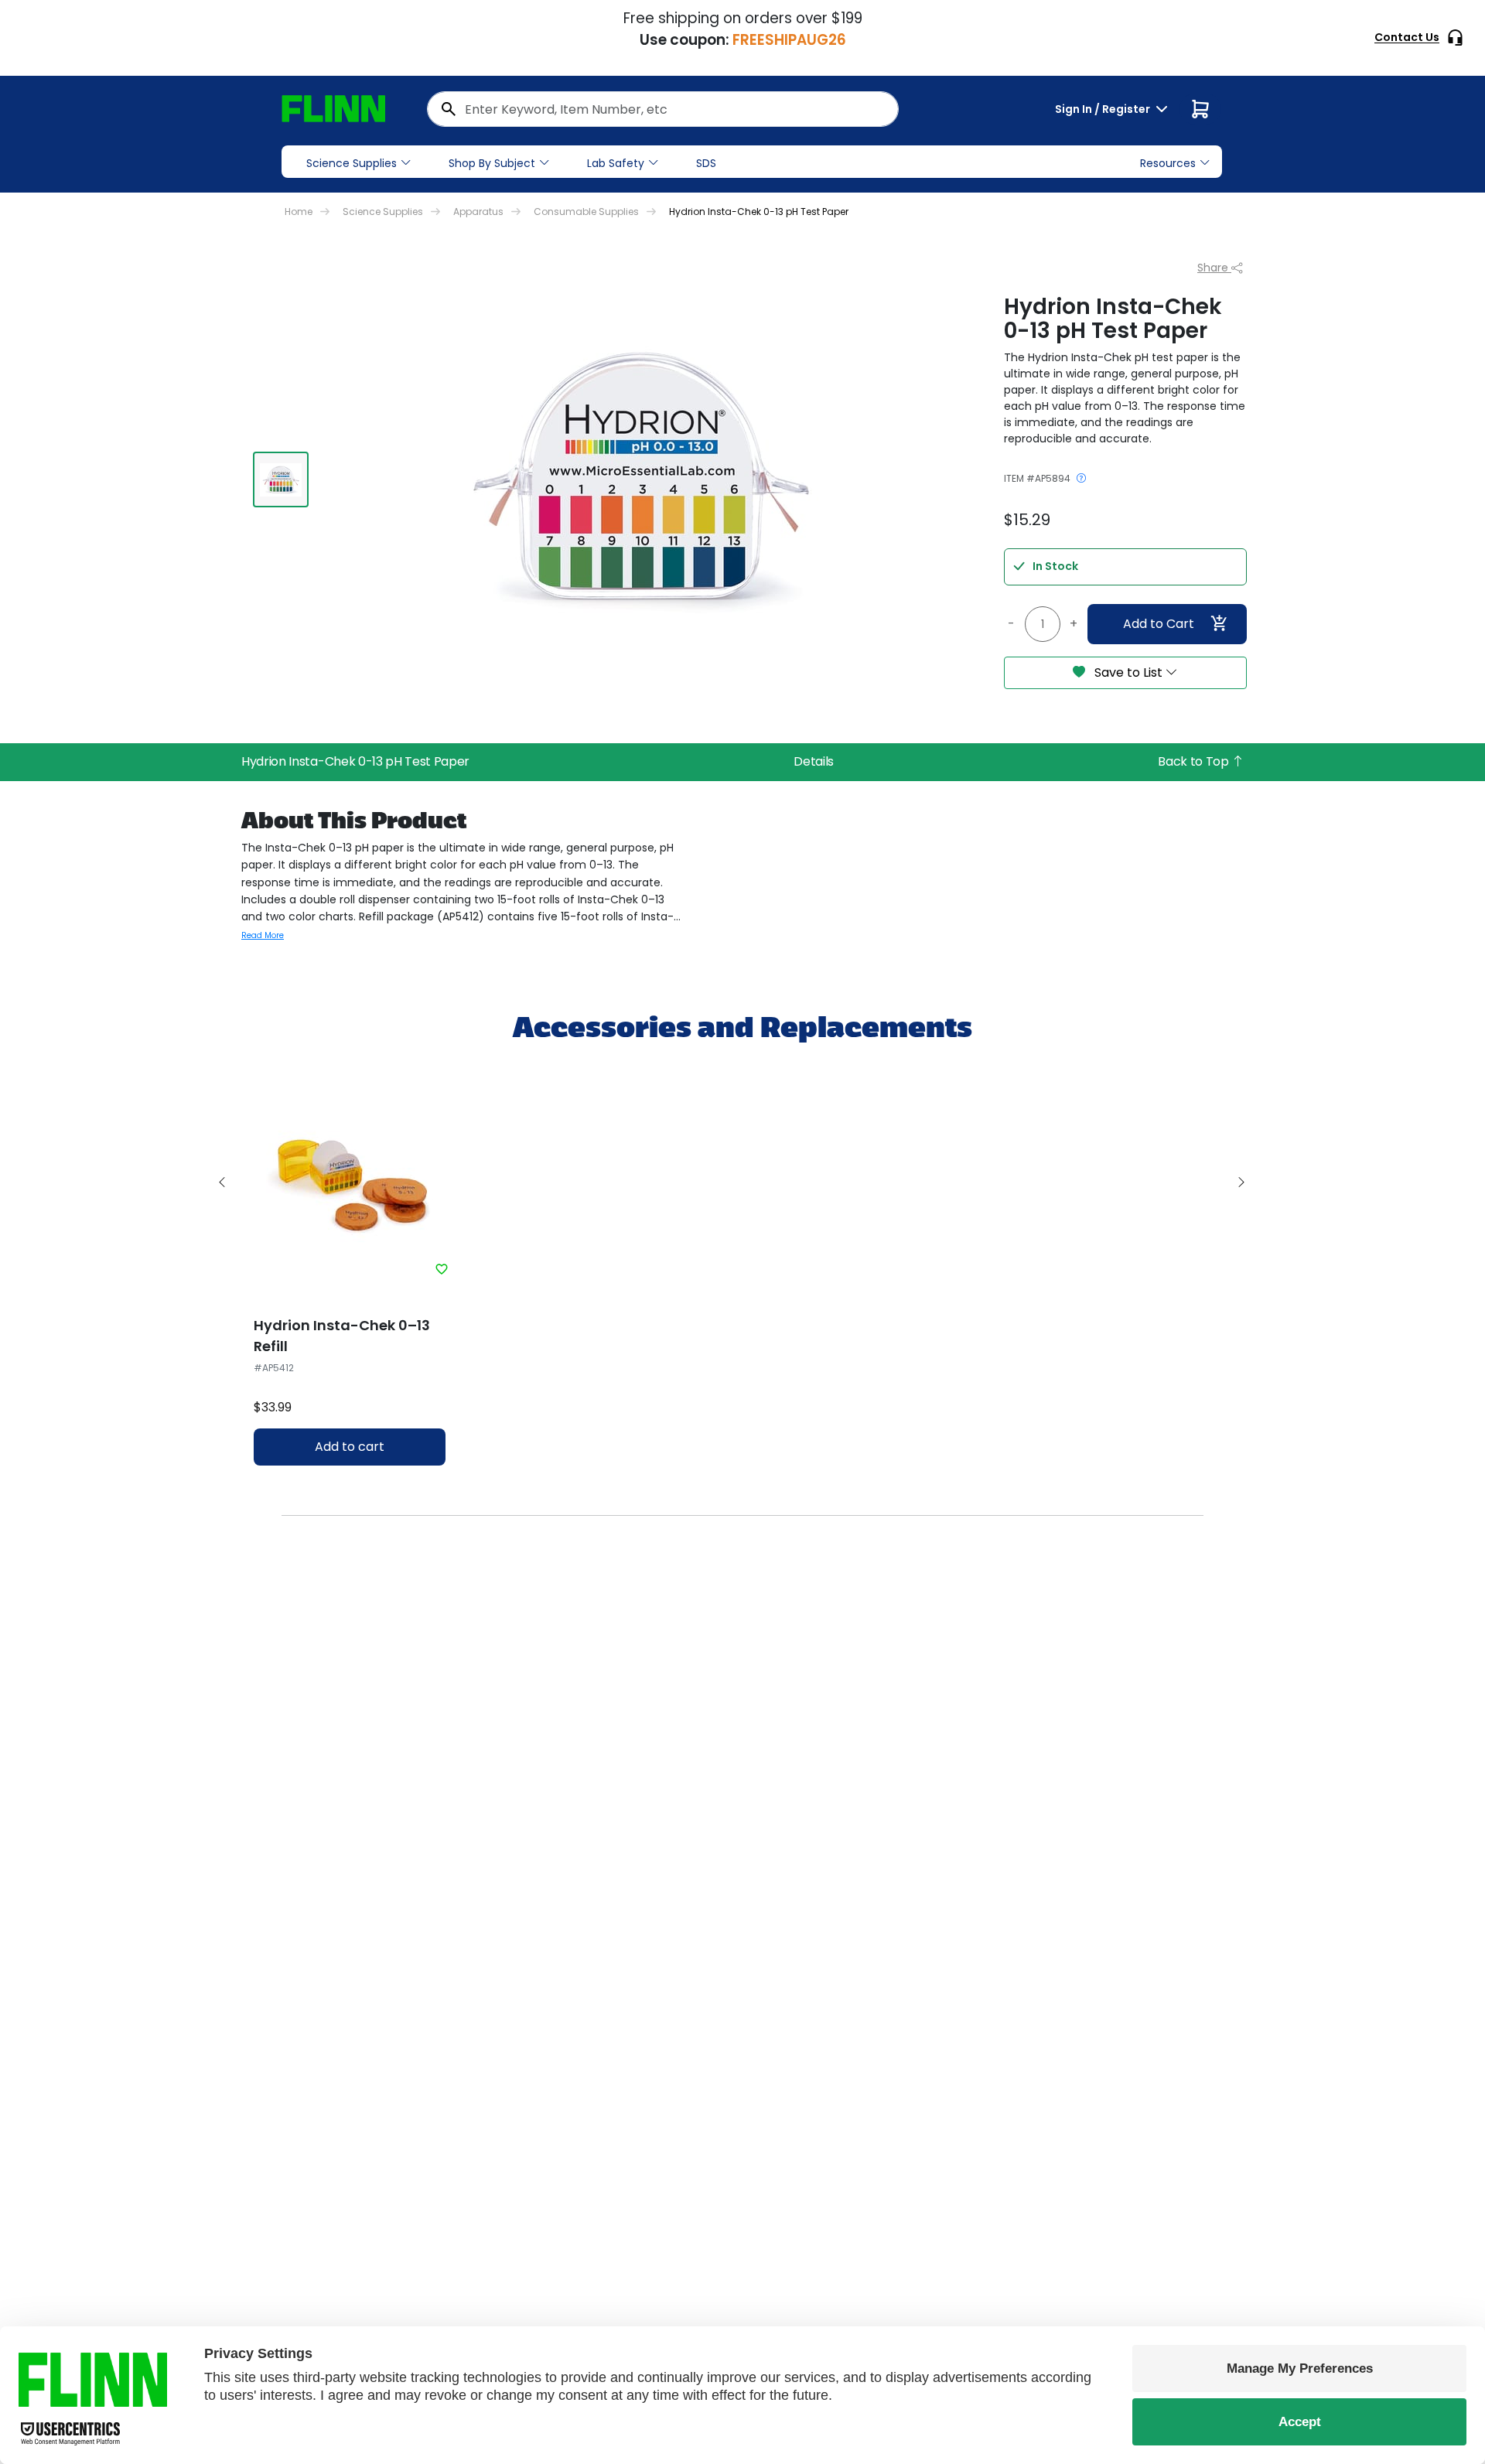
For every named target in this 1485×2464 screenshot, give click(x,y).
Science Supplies (352, 163)
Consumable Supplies (586, 212)
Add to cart (350, 1447)
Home (299, 212)
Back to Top (1195, 761)
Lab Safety (616, 163)
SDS (706, 163)
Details (814, 761)
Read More (263, 935)
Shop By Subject (492, 163)
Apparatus (478, 212)
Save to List (1128, 672)
